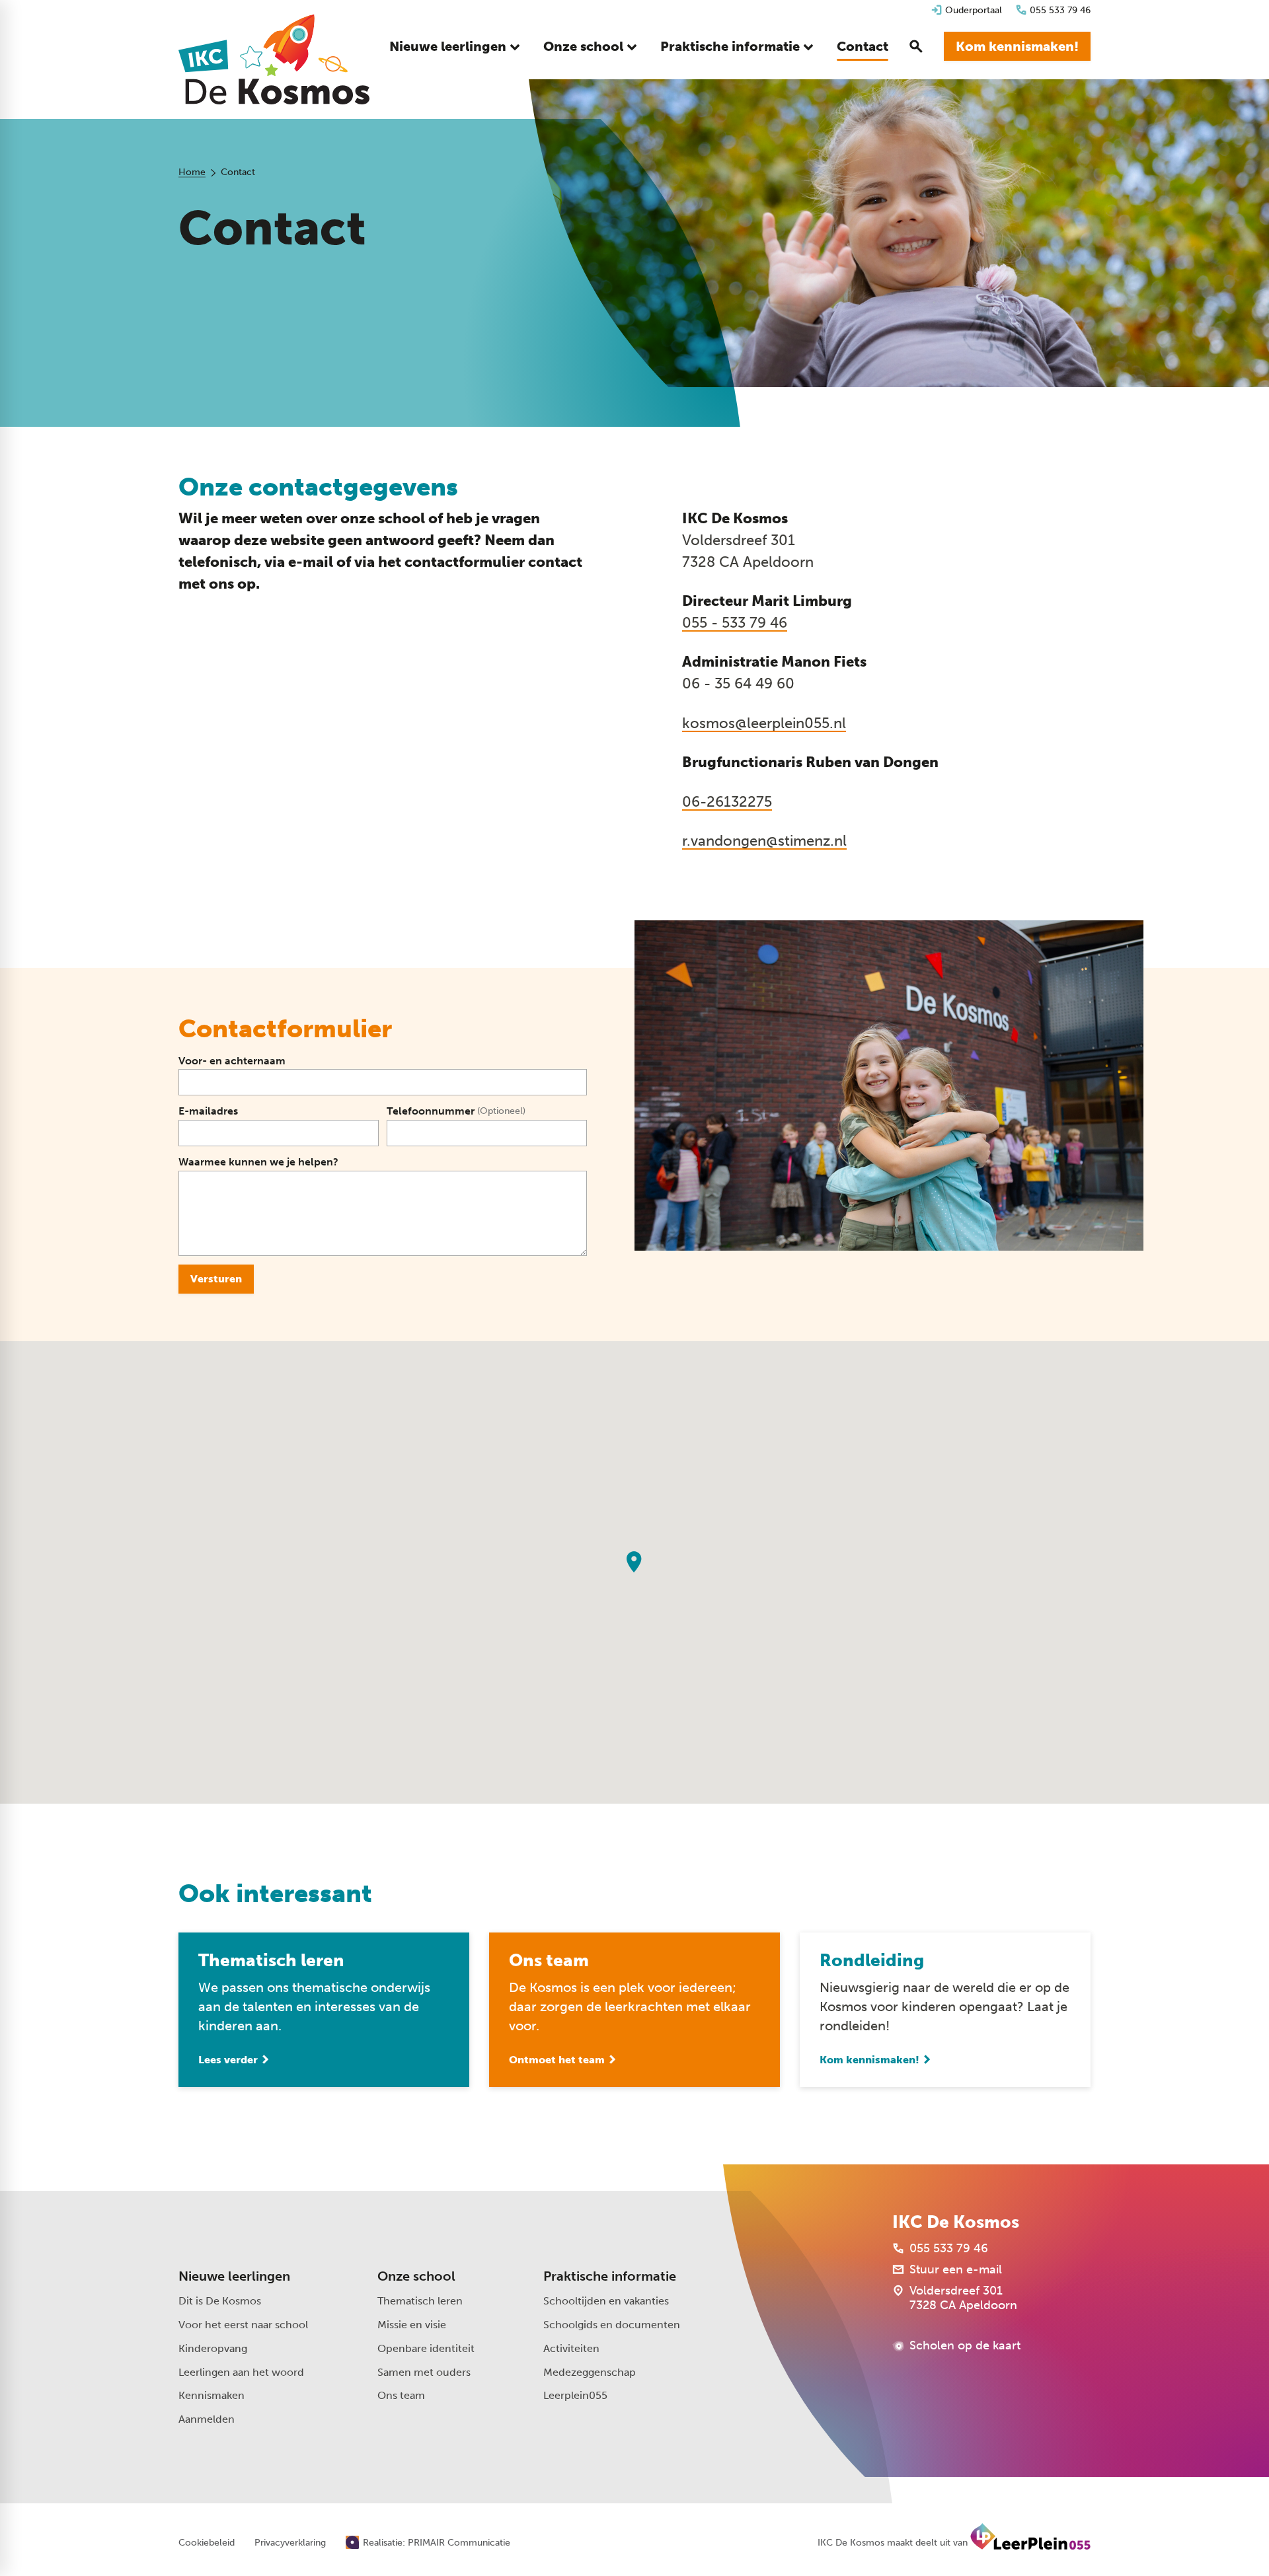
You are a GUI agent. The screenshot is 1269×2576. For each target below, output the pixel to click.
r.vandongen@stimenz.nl (764, 841)
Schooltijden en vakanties (606, 2301)
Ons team (401, 2395)
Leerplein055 (575, 2395)
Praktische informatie (610, 2276)
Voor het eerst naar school (243, 2325)
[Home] (274, 59)
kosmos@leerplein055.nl (764, 723)
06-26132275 (727, 802)
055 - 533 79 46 (735, 623)
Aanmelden (207, 2419)
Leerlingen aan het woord (241, 2372)
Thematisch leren (420, 2301)
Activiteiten (571, 2348)
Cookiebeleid (207, 2543)
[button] (634, 1562)
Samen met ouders (424, 2372)
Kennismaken (211, 2395)
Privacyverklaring (290, 2543)
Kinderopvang (213, 2348)
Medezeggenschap (590, 2372)
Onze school (416, 2276)
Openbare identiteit (426, 2348)
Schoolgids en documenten (612, 2325)
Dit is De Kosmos (220, 2301)
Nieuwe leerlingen (234, 2276)
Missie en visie (412, 2325)
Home (192, 172)
